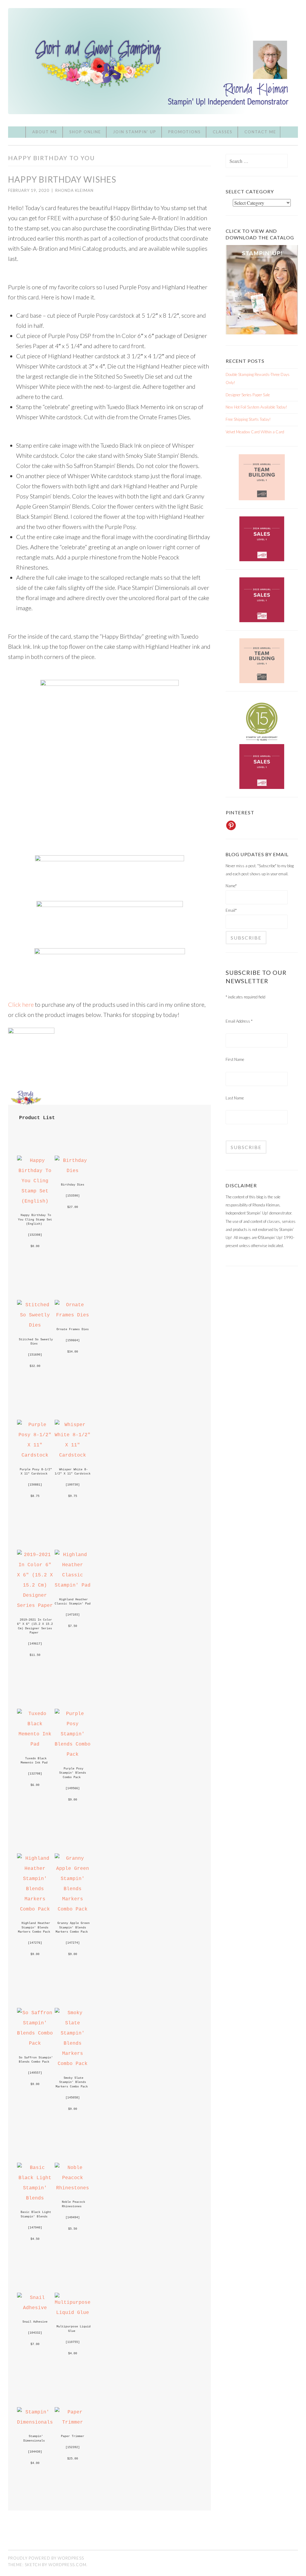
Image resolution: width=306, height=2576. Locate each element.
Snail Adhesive (35, 2322)
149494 (73, 2217)
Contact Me (260, 132)
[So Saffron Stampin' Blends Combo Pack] (35, 2043)
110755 (73, 2342)
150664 (73, 1340)
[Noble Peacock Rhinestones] (73, 2188)
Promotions (185, 132)
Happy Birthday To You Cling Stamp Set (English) (36, 1219)
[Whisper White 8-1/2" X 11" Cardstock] (73, 1455)
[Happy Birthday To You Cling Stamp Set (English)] (35, 1201)
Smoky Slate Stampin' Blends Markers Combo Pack (72, 2082)
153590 (73, 1196)
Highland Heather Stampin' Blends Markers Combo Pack (35, 1927)
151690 (35, 1355)
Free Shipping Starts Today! (248, 419)
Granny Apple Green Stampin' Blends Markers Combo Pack (74, 1927)
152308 (35, 1235)
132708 (35, 1774)
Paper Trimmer (73, 2436)
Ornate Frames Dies (73, 1329)
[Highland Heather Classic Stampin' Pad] (73, 1585)
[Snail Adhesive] (35, 2308)
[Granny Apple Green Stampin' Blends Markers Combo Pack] (73, 1909)
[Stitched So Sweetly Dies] (35, 1325)
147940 (35, 2228)
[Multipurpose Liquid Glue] (73, 2313)
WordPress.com (67, 2565)
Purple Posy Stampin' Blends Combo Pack (74, 1773)
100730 (73, 1485)
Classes (223, 132)
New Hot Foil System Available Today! (256, 407)
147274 (73, 1943)
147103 (73, 1615)
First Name (235, 1059)
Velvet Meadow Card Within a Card (255, 432)
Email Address (239, 1021)
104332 (35, 2333)
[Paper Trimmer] (73, 2422)
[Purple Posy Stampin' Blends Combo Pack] (73, 1754)
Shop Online (85, 132)
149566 (73, 1788)
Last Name (235, 1098)
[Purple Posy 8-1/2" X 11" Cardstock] (35, 1455)
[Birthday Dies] (73, 1171)
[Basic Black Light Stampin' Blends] (35, 2198)
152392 (73, 2447)
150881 (35, 1485)
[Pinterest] (231, 825)
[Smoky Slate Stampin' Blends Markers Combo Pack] (73, 2064)
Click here (21, 1004)
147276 (35, 1943)
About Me (45, 132)
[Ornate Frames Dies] (73, 1315)
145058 (73, 2098)
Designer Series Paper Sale (248, 395)
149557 (35, 2073)
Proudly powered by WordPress (46, 2558)
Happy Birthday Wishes (62, 179)
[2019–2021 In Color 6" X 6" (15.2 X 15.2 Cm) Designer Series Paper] (35, 1606)
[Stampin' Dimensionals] (35, 2422)
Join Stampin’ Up (135, 132)
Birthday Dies (73, 1185)
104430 (35, 2452)
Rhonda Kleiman (74, 190)
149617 (35, 1644)
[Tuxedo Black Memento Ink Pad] (35, 1744)
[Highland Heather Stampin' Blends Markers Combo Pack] (35, 1909)
